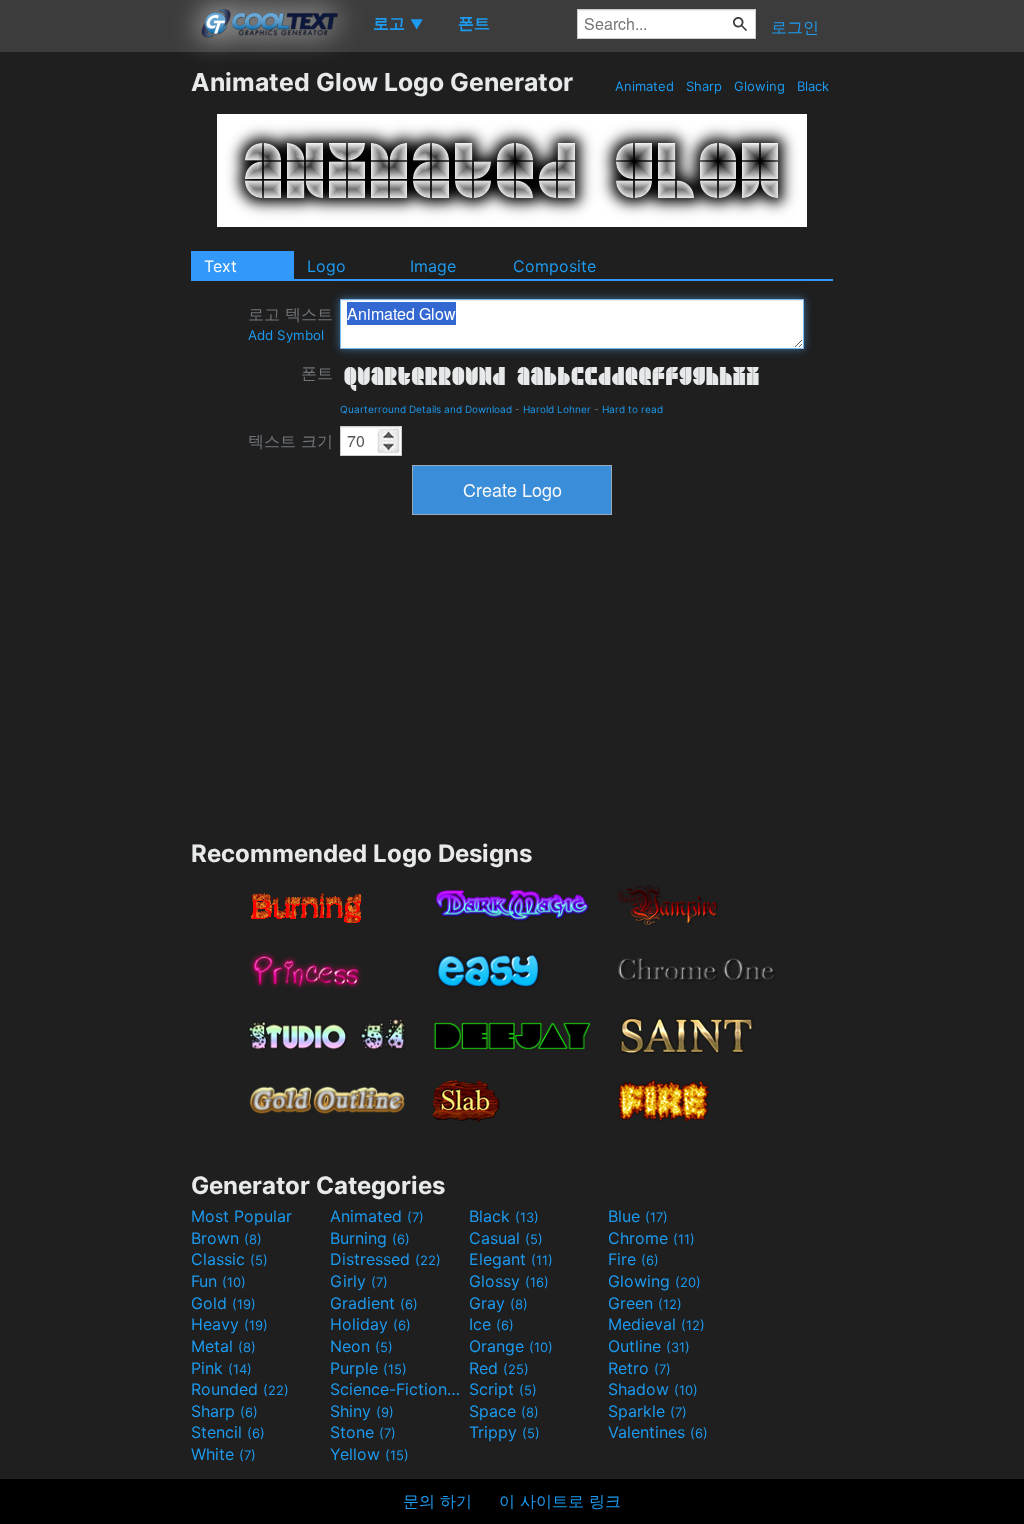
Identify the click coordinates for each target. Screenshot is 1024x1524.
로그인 (795, 27)
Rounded (240, 1389)
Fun (218, 1281)
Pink (221, 1368)
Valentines (658, 1432)
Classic (229, 1259)
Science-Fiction (397, 1389)
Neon (361, 1346)
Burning (370, 1238)
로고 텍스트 (290, 323)
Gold (223, 1303)
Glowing (759, 86)
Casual (506, 1238)
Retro (639, 1368)
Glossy (509, 1281)
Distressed (385, 1259)
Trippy (504, 1432)
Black (813, 86)
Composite (554, 266)
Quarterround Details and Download (426, 409)
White (223, 1454)
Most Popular (241, 1216)
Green (645, 1303)
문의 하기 (437, 1501)
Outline (649, 1346)
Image (433, 266)
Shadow (653, 1389)
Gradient (374, 1303)
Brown (226, 1238)
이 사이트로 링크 (560, 1501)
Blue (638, 1216)
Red (499, 1368)
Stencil (228, 1432)
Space (504, 1411)
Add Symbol (286, 335)
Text (220, 266)
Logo (326, 266)
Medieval (656, 1324)
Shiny (362, 1411)
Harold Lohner (557, 409)
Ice (491, 1324)
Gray (498, 1303)
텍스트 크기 (290, 441)
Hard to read (632, 409)
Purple (368, 1368)
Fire (633, 1259)
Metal (223, 1346)
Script (503, 1389)
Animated (644, 86)
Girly (359, 1281)
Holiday (370, 1324)
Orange (511, 1346)
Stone (363, 1432)
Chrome (651, 1238)
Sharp (704, 86)
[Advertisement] (95, 367)
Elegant (511, 1259)
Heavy (229, 1324)
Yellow (369, 1454)
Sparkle (647, 1411)
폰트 (317, 373)
